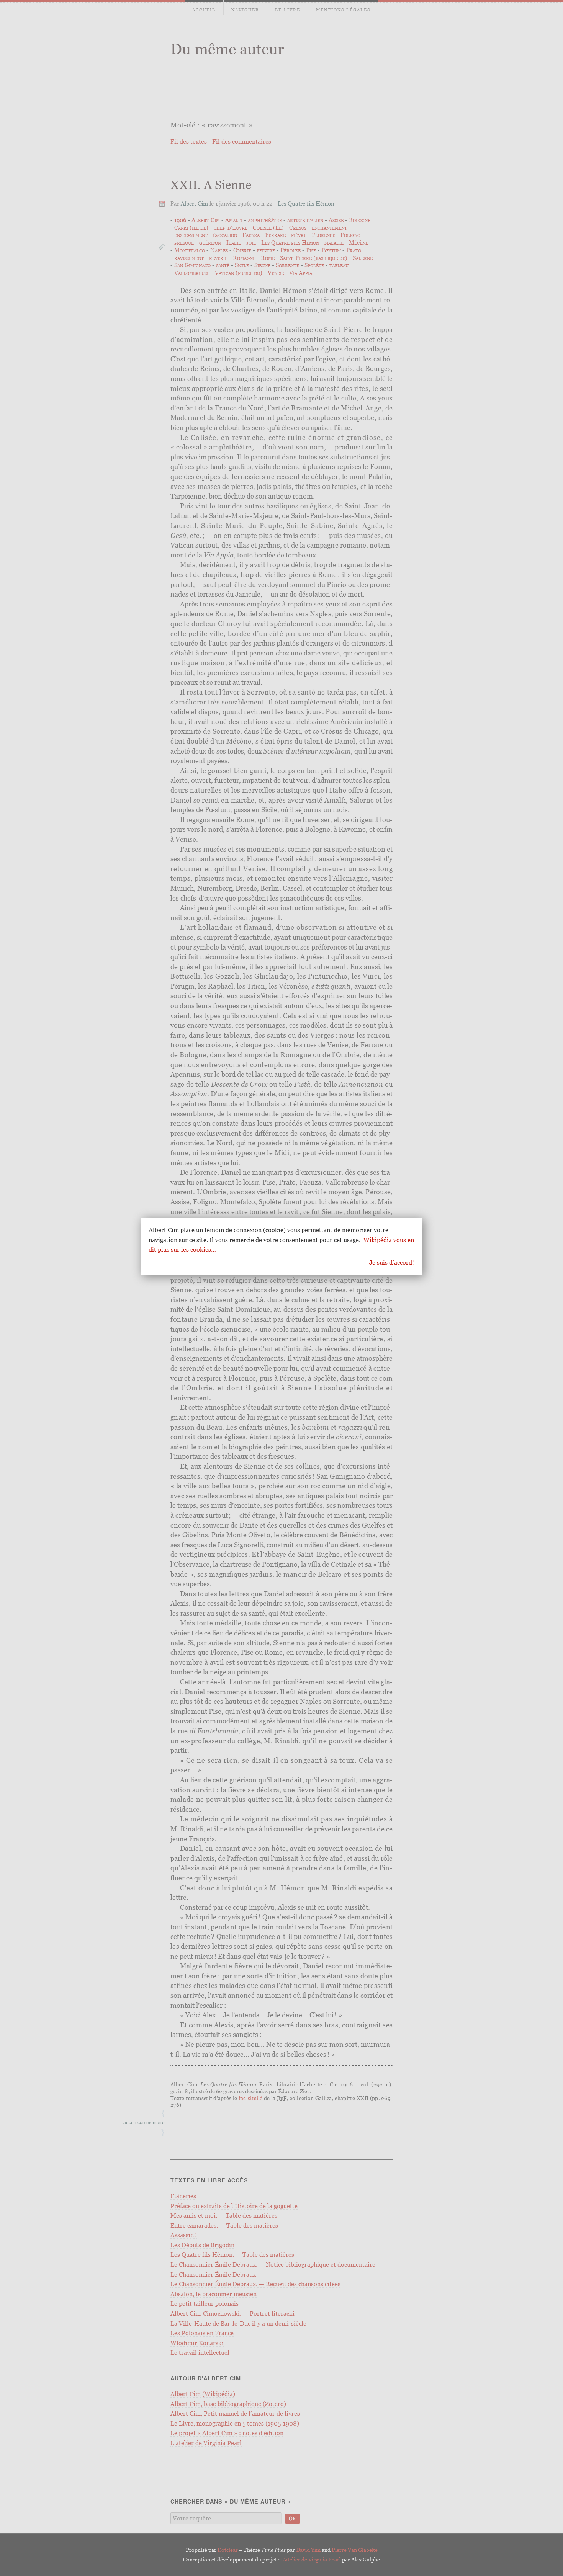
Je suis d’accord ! (392, 1262)
